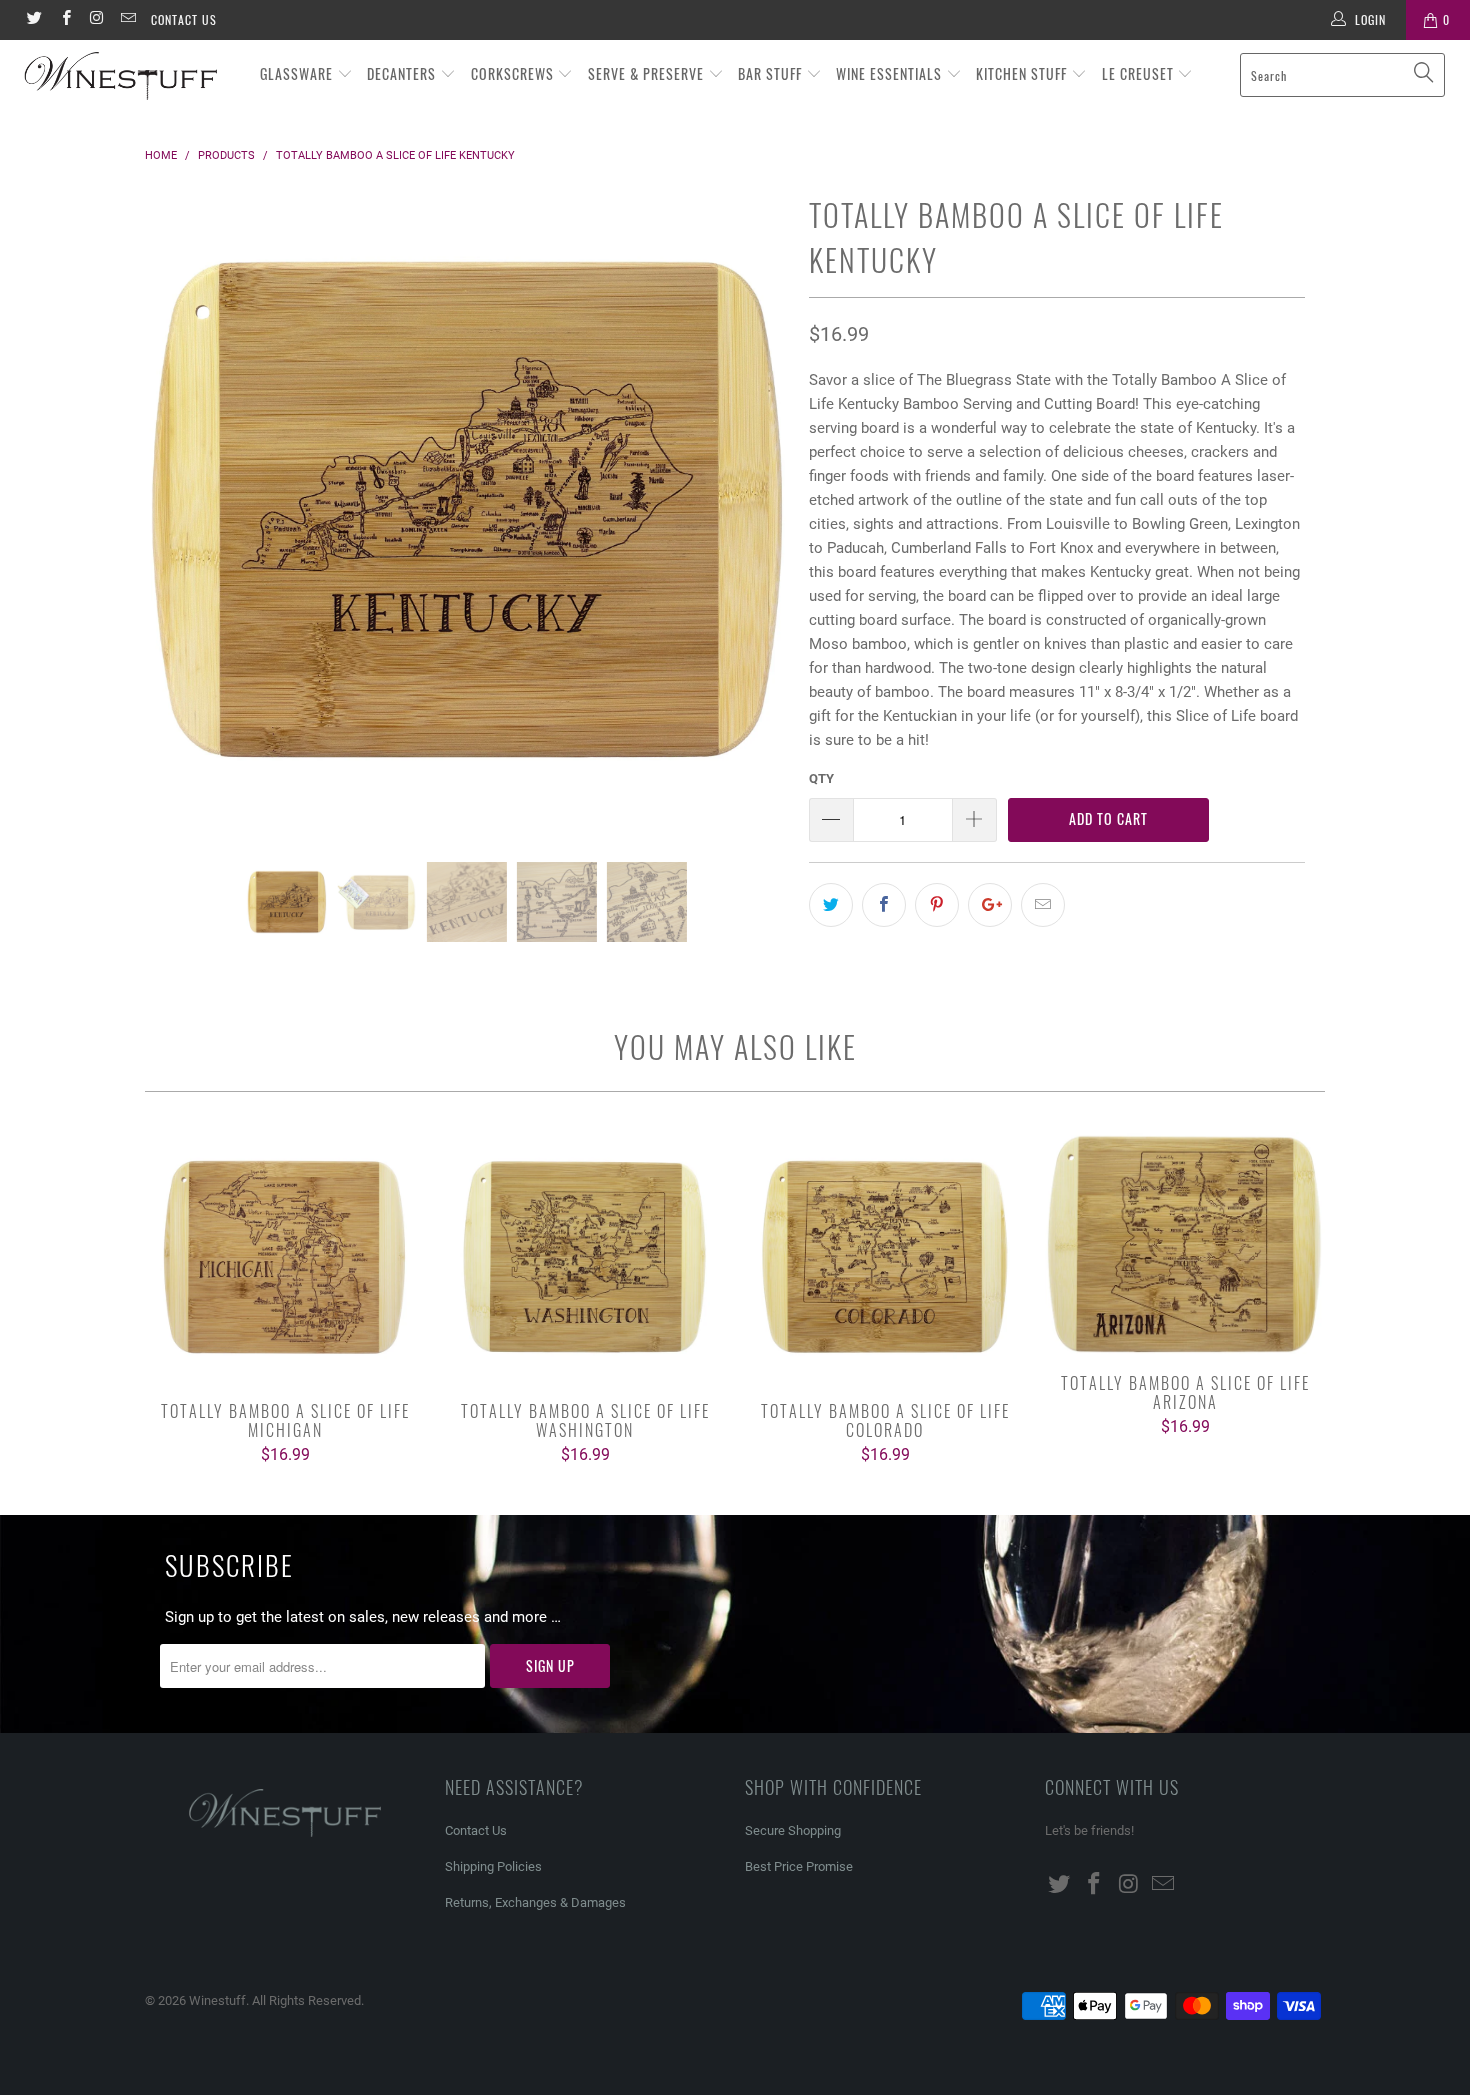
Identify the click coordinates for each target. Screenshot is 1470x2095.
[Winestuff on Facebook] (64, 20)
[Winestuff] (127, 77)
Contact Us (184, 19)
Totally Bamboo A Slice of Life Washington (585, 1257)
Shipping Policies (493, 1866)
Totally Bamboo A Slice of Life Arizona (1185, 1243)
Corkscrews (514, 73)
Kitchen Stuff (1023, 73)
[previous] (179, 525)
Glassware (298, 73)
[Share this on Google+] (990, 905)
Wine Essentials (891, 73)
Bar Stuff (772, 73)
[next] (754, 525)
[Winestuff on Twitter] (33, 20)
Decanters (403, 73)
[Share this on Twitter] (831, 905)
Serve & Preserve (648, 73)
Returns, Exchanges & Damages (535, 1902)
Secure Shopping (793, 1830)
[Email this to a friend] (1043, 905)
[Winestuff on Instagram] (96, 20)
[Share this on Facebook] (884, 905)
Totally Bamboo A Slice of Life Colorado (885, 1257)
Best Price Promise (799, 1866)
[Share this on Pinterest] (937, 905)
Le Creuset (1140, 73)
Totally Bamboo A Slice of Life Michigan (285, 1257)
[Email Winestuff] (127, 20)
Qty (821, 778)
